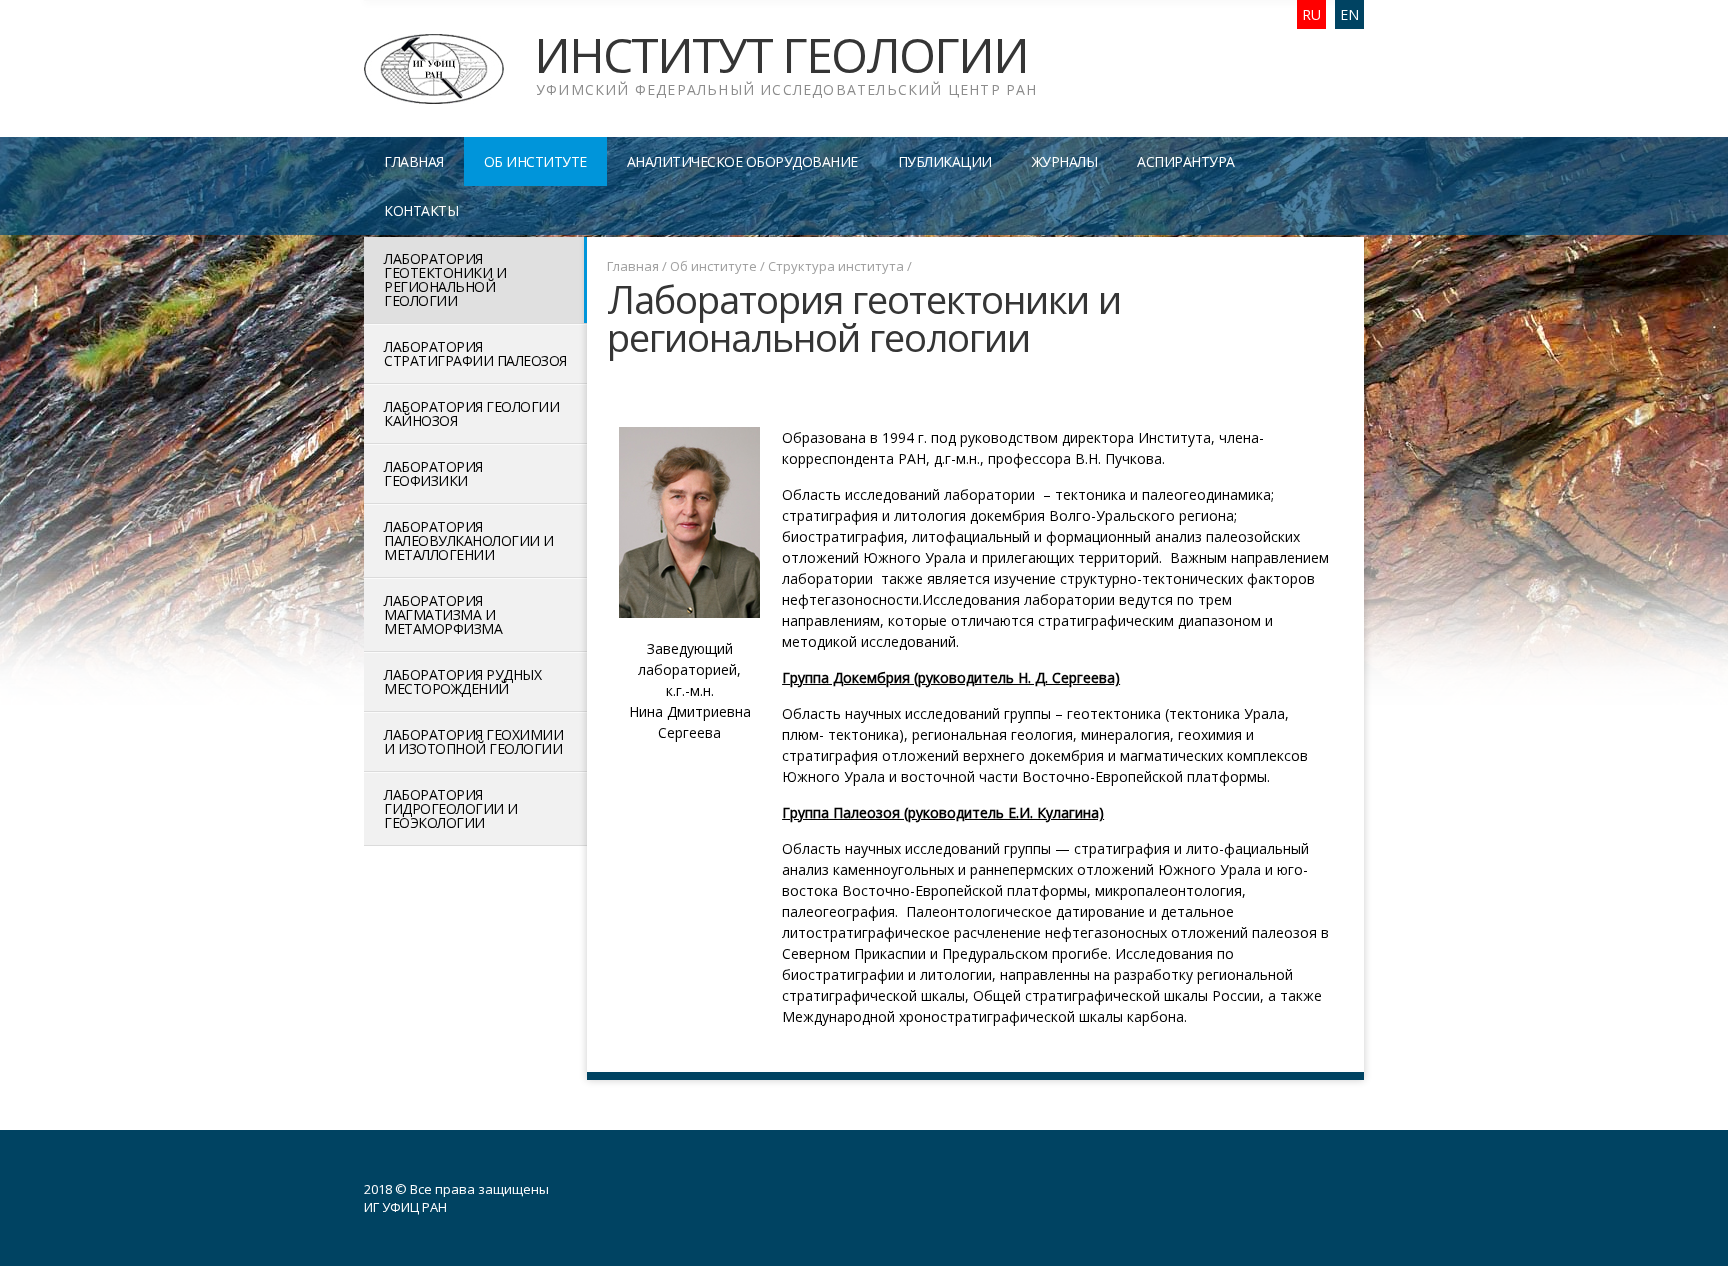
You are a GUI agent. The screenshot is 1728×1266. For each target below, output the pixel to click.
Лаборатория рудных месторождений (462, 681)
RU (1311, 14)
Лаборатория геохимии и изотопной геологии (473, 741)
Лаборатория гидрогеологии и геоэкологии (451, 808)
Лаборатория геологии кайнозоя (471, 413)
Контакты (421, 210)
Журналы (1065, 161)
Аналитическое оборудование (742, 161)
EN (1349, 14)
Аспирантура (1186, 161)
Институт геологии (786, 64)
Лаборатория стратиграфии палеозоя (475, 353)
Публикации (945, 161)
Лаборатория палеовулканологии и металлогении (469, 540)
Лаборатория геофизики (433, 473)
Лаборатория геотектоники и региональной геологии (445, 279)
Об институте (535, 161)
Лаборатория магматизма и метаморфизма (443, 614)
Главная (414, 161)
